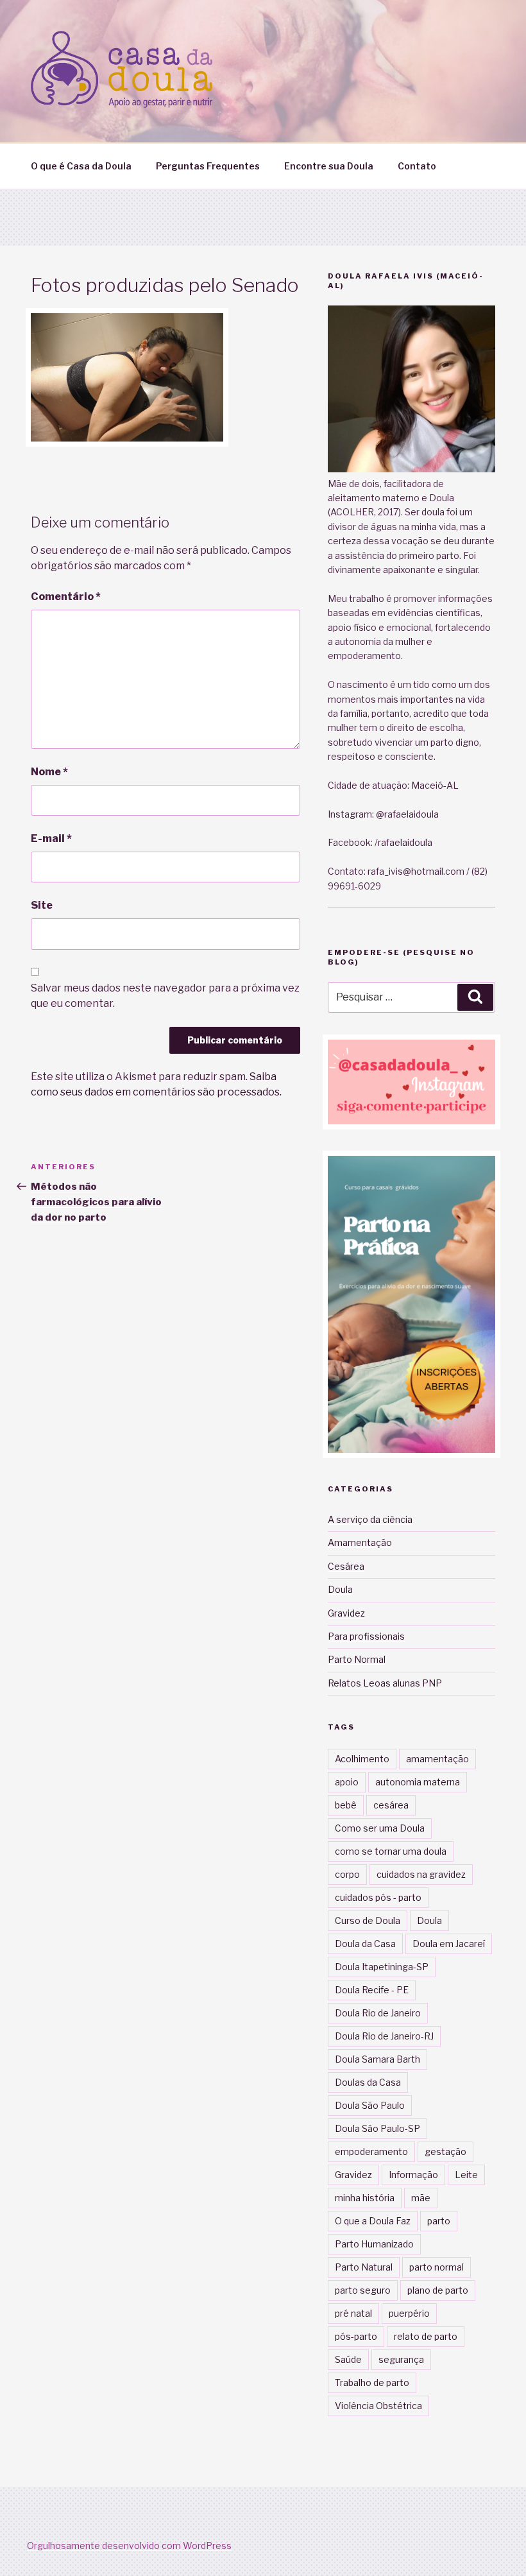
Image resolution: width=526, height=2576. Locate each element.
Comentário (66, 597)
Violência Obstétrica (378, 2406)
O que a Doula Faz (373, 2221)
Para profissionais (366, 1636)
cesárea (391, 1805)
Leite (466, 2175)
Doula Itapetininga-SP (382, 1967)
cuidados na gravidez (421, 1874)
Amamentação (360, 1542)
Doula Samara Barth (378, 2059)
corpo (347, 1874)
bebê (346, 1805)
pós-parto (356, 2336)
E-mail (51, 838)
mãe (421, 2198)
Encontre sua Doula (329, 166)
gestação (445, 2151)
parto (439, 2221)
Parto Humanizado (374, 2244)
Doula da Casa (365, 1944)
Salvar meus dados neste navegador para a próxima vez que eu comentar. (165, 996)
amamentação (437, 1759)
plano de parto (438, 2290)
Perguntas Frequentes (208, 166)
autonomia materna (418, 1782)
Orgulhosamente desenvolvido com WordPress (129, 2546)
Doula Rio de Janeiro (378, 2013)
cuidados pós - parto (378, 1897)
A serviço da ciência (370, 1519)
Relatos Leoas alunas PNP (385, 1683)
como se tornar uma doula (391, 1851)
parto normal (437, 2267)
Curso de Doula (368, 1920)
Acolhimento (362, 1759)
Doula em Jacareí (449, 1944)
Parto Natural (364, 2267)
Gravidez (346, 1613)
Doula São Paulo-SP (378, 2128)
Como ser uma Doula (380, 1828)
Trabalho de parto (372, 2383)
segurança (401, 2359)
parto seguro (363, 2290)
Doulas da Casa (368, 2082)
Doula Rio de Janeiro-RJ (384, 2036)
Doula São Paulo (370, 2105)
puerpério (409, 2313)
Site (42, 905)
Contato (417, 166)
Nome (49, 772)
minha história (365, 2198)
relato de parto (426, 2336)
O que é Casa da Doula (81, 166)
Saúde (348, 2359)
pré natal (353, 2313)
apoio (347, 1782)
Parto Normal (357, 1659)
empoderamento (371, 2151)
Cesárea (346, 1566)
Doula (340, 1589)
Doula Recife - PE (372, 1990)
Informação (413, 2175)
